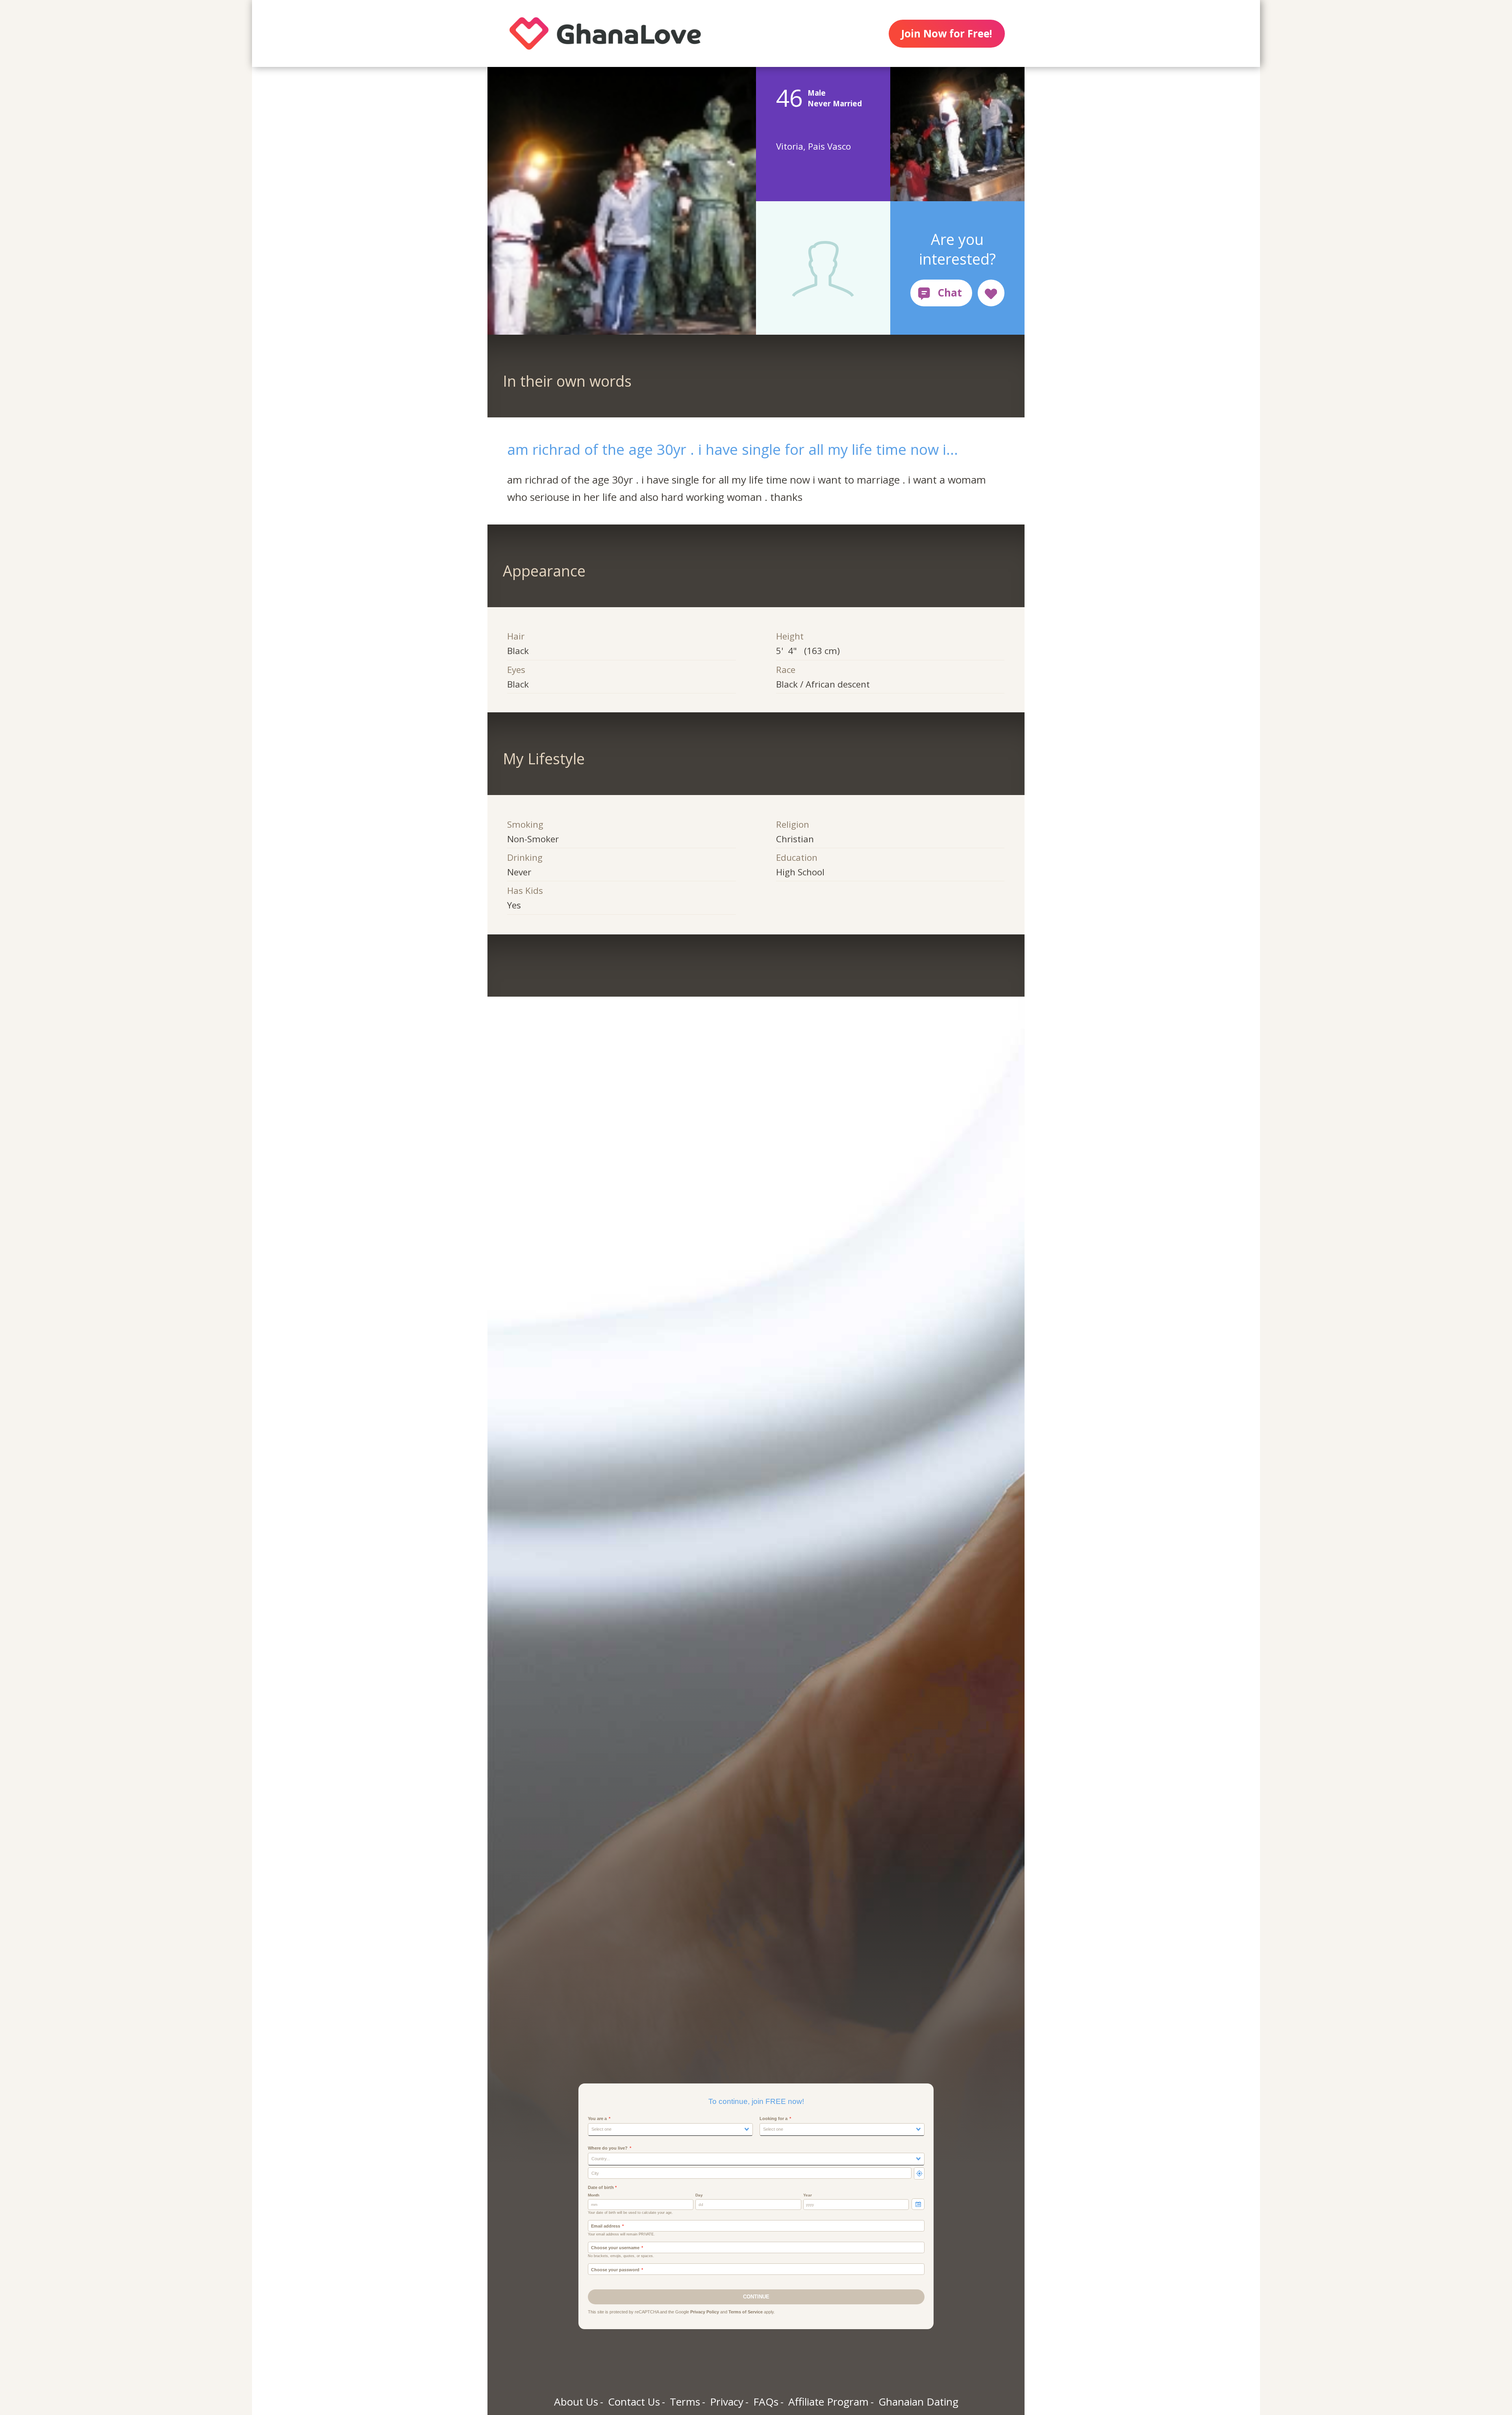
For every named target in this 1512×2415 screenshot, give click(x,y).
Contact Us (634, 2402)
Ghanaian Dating (918, 2402)
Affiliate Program (828, 2402)
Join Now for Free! (947, 33)
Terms (685, 2402)
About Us (576, 2402)
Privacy (727, 2402)
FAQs (766, 2402)
